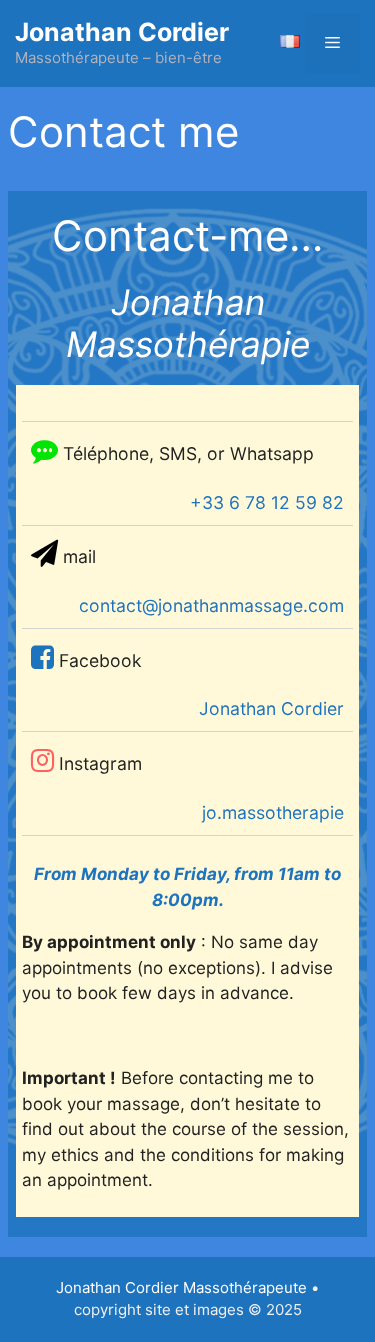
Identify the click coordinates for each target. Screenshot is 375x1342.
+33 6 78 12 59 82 (267, 502)
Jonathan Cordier (122, 32)
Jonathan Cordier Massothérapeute (181, 1287)
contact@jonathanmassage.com (211, 605)
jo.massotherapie (273, 812)
